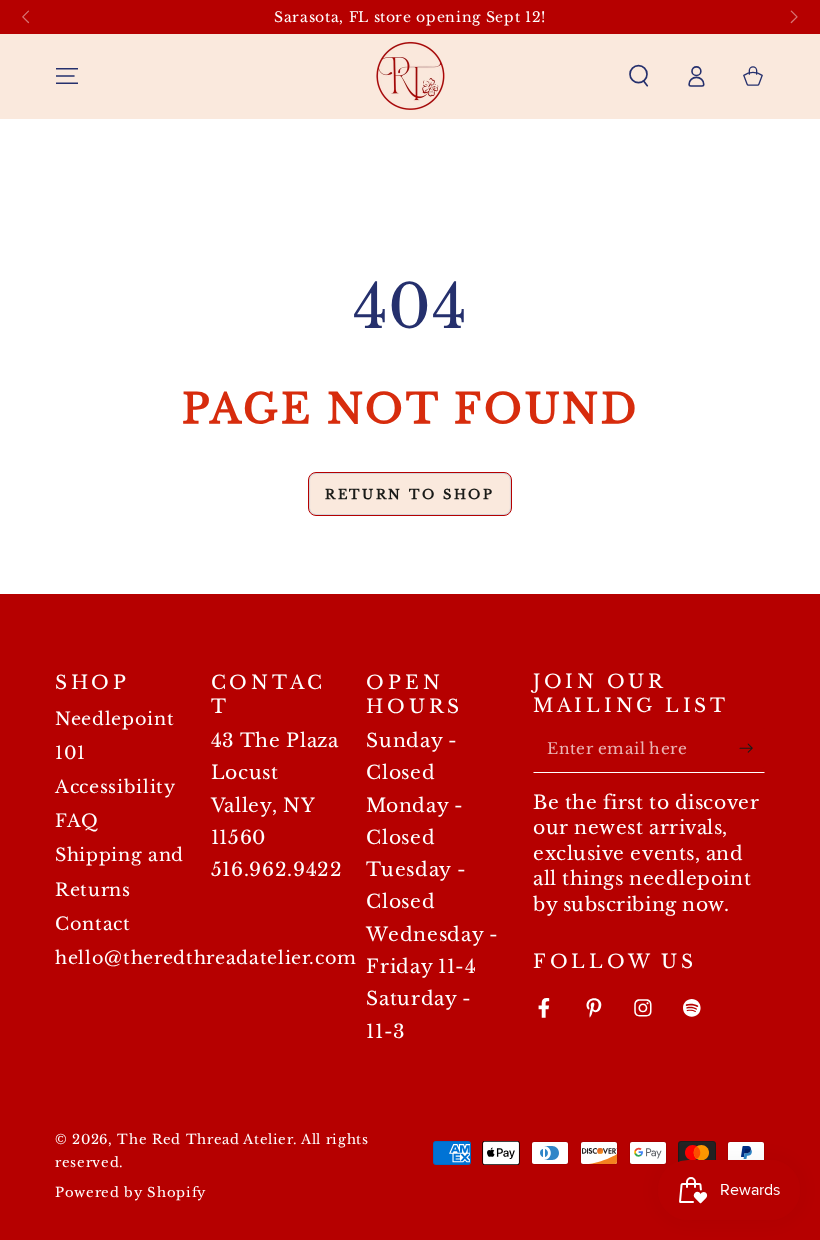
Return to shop (409, 494)
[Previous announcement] (25, 17)
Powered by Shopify (130, 1192)
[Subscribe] (751, 748)
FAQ (77, 821)
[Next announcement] (794, 17)
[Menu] (67, 76)
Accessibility (115, 787)
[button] (638, 76)
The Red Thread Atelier (205, 1139)
